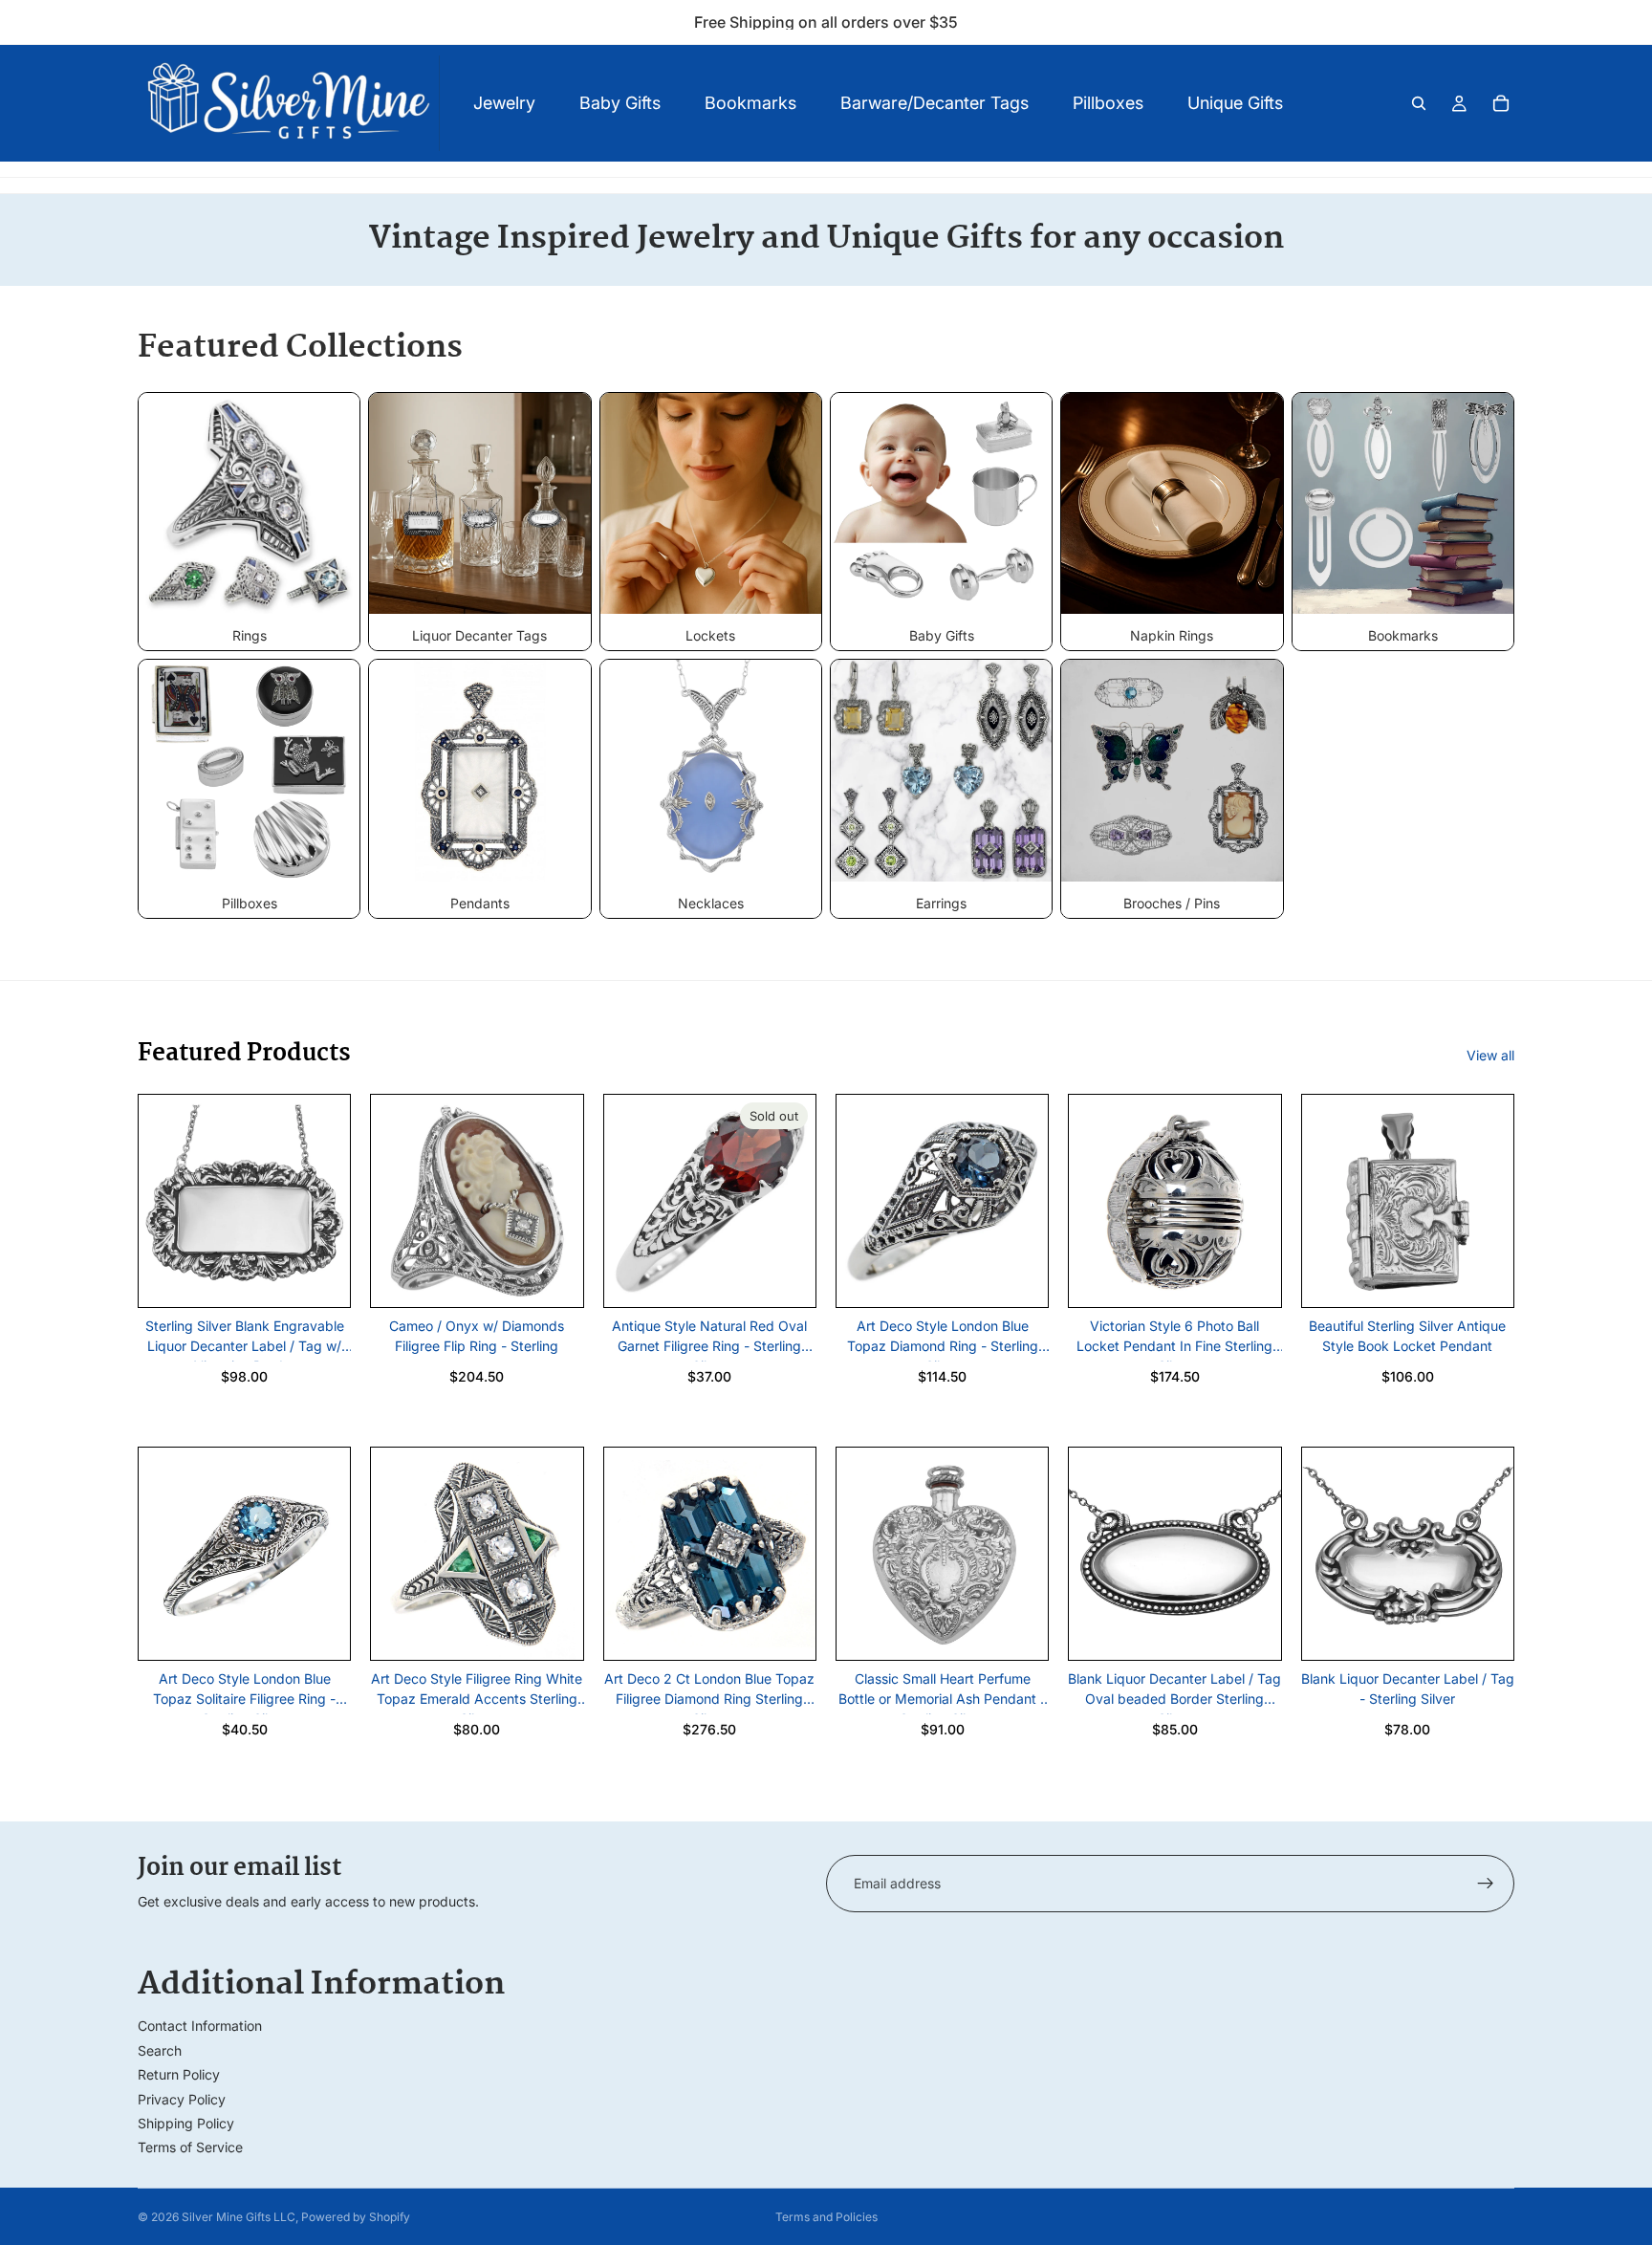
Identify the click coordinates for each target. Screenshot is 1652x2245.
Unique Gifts (1235, 103)
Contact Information (200, 2026)
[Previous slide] (160, 1201)
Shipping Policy (186, 2123)
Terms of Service (190, 2147)
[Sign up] (1486, 1884)
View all (1490, 1055)
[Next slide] (329, 1201)
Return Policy (179, 2074)
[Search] (1419, 103)
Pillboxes (1108, 103)
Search (160, 2050)
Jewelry (504, 103)
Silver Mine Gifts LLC (239, 2217)
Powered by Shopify (356, 2217)
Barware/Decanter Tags (935, 103)
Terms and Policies (826, 2217)
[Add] (321, 1277)
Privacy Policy (182, 2099)
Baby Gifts (620, 103)
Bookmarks (750, 103)
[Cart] (1501, 103)
